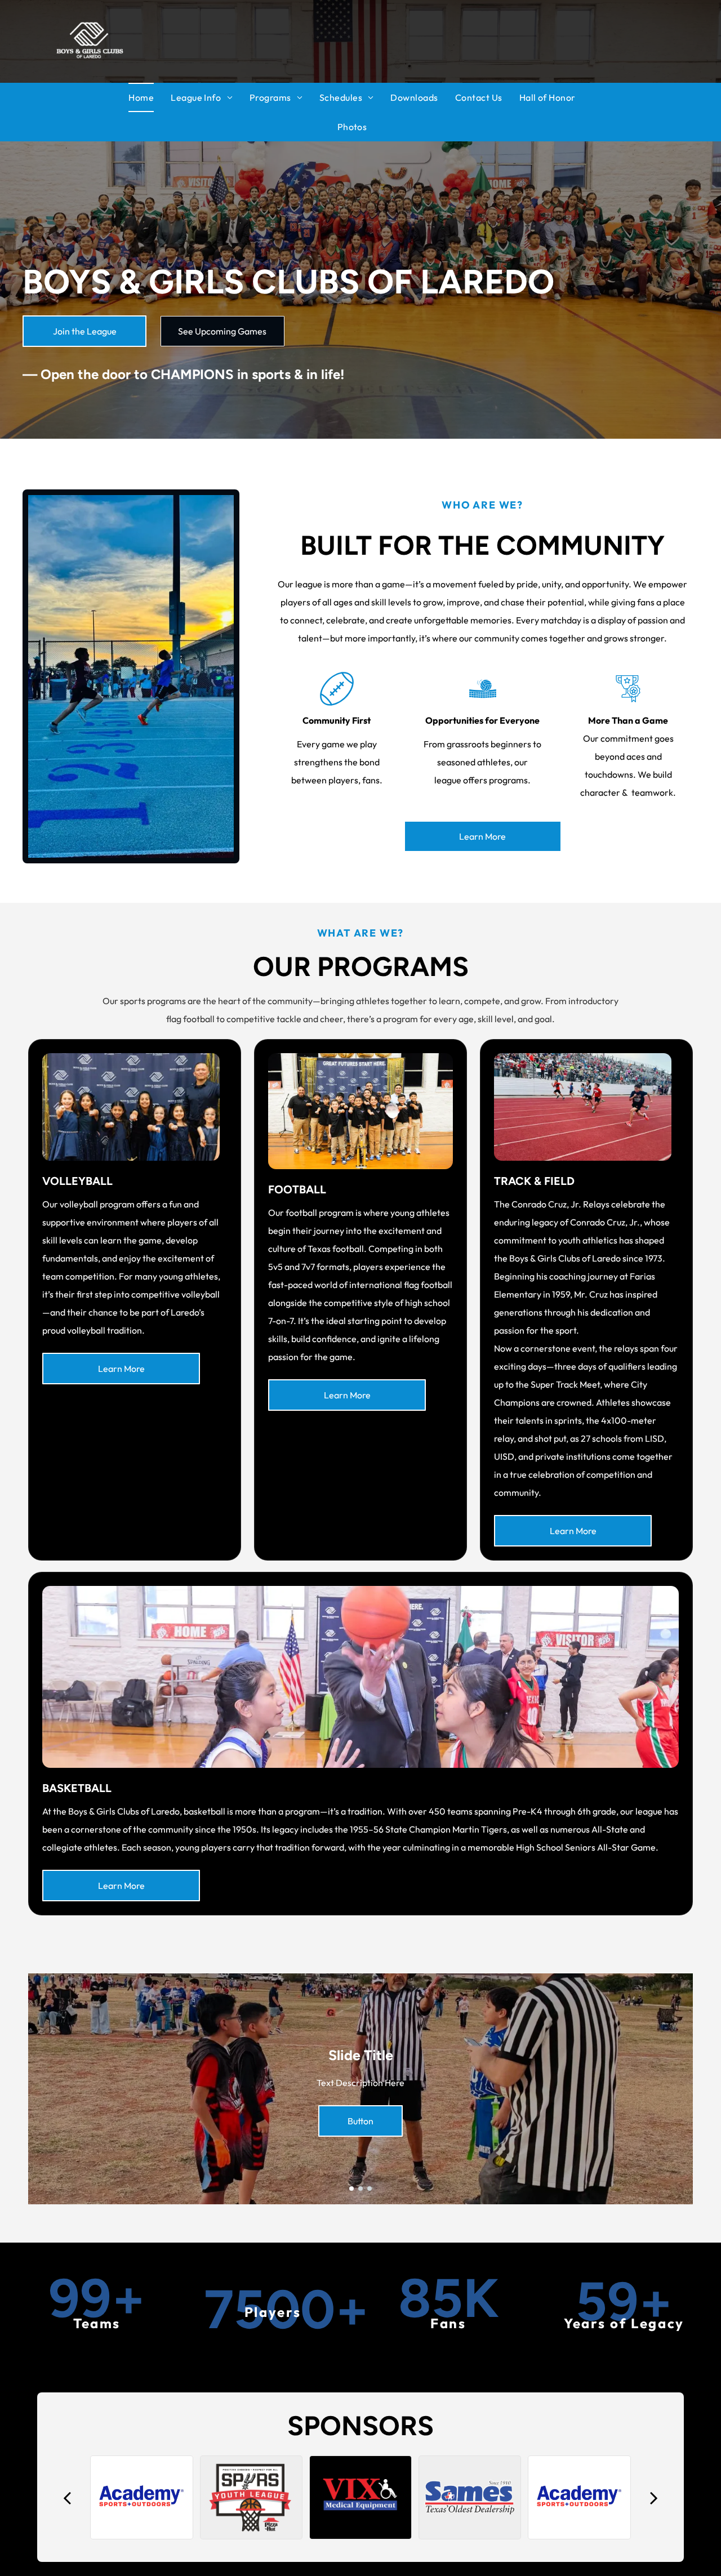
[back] (67, 2497)
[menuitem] (150, 97)
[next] (654, 2497)
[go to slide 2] (360, 2189)
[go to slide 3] (370, 2189)
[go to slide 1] (351, 2189)
